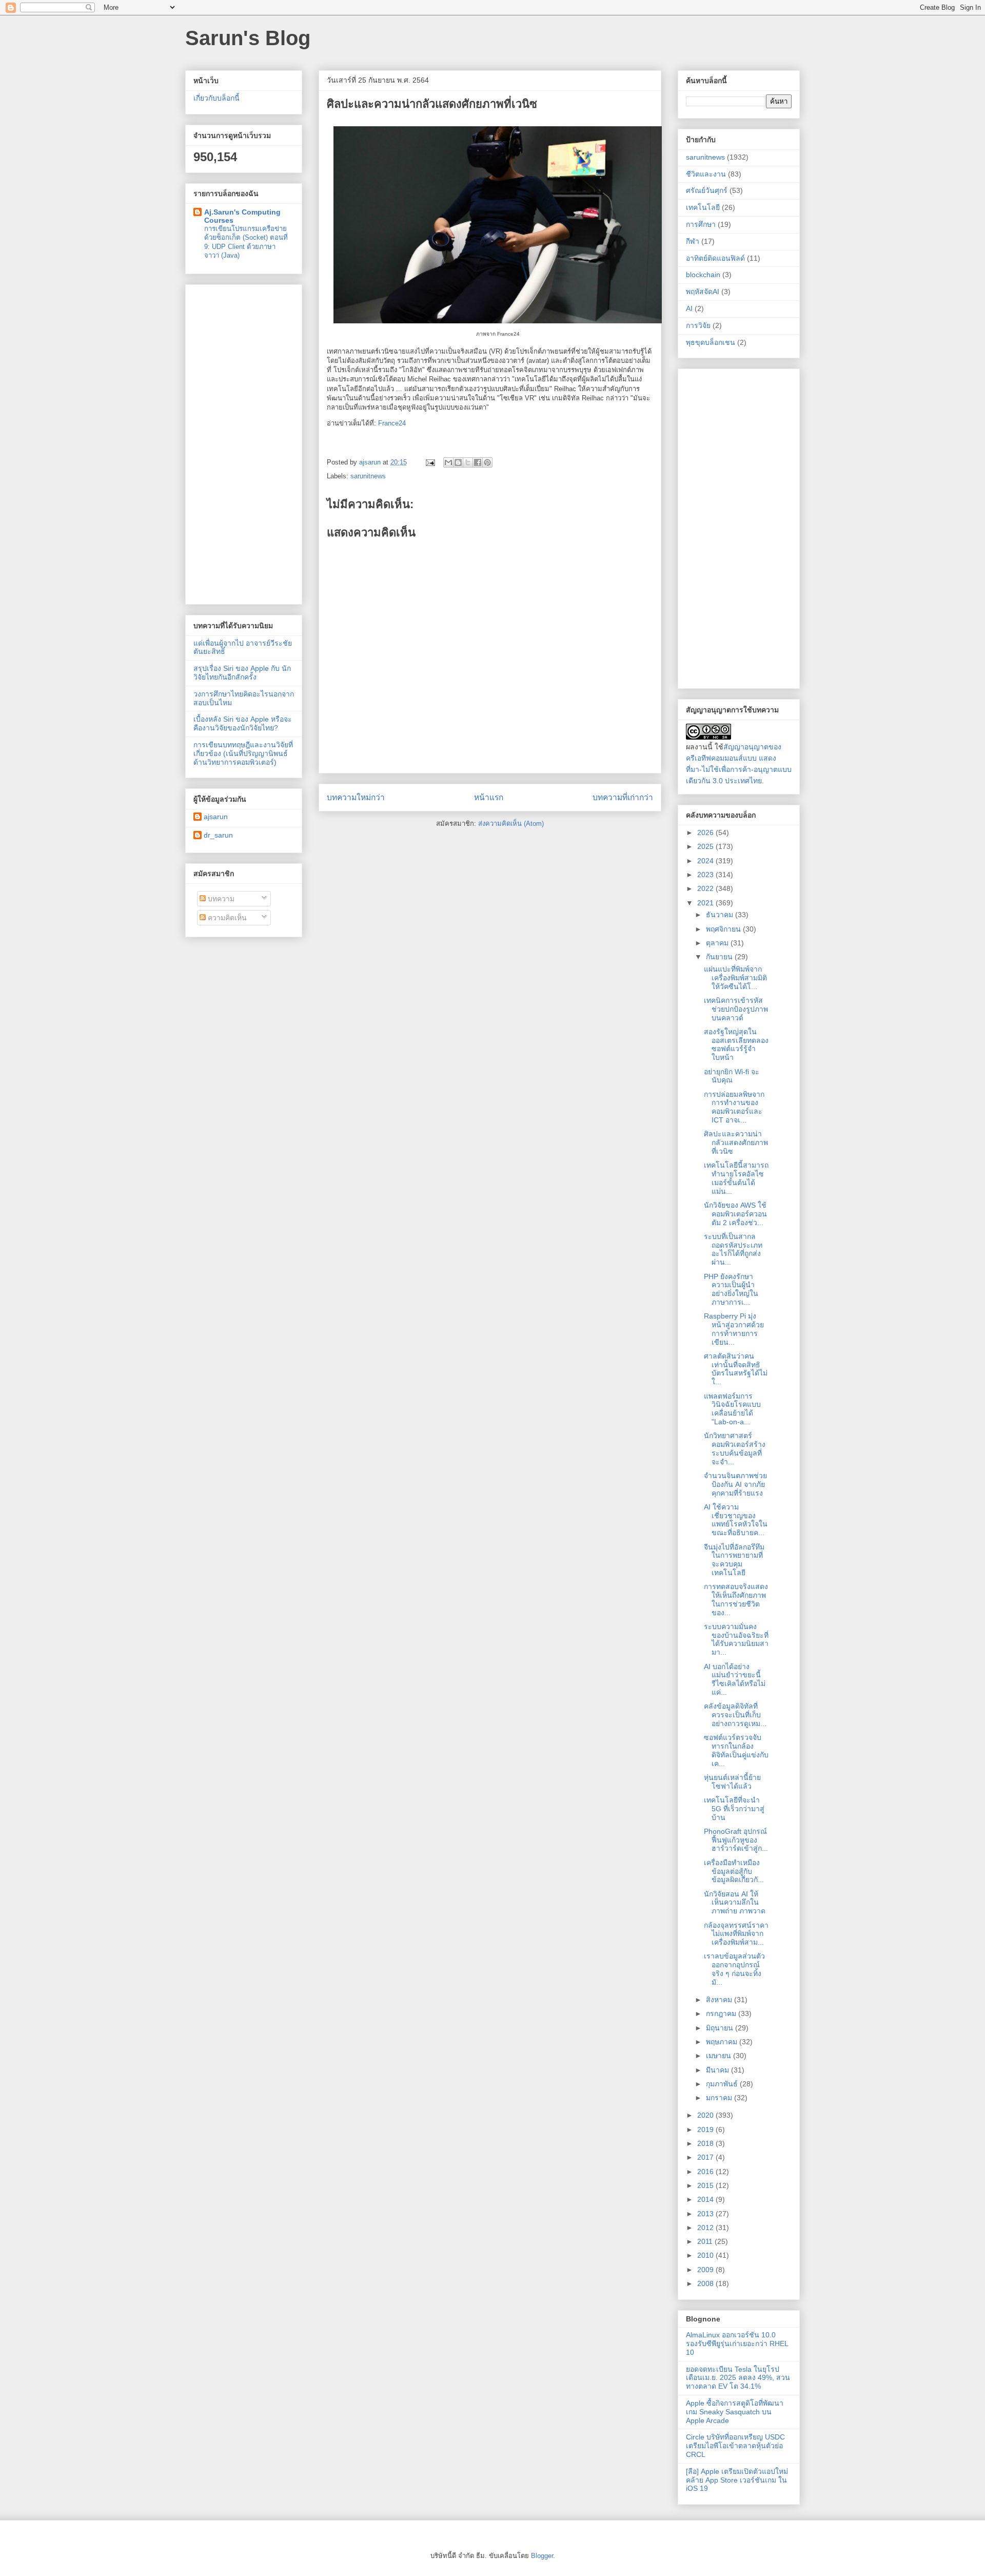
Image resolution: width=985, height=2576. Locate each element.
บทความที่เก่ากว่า (623, 797)
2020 (706, 2115)
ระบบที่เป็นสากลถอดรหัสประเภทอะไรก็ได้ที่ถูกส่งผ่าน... (733, 1249)
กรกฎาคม (722, 2013)
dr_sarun (218, 835)
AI (689, 308)
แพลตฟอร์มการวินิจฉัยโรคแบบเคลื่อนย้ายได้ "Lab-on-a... (732, 1409)
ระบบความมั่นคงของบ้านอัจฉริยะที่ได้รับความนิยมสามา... (736, 1639)
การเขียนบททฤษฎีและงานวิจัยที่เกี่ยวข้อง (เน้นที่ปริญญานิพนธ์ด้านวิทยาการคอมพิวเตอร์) (243, 753)
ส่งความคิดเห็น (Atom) (511, 824)
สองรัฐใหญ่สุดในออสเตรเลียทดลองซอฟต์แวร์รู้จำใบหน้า (736, 1044)
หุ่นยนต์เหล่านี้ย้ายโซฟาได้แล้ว (732, 1782)
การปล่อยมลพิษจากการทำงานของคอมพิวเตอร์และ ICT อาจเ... (734, 1107)
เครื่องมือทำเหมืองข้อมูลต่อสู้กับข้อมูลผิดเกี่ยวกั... (734, 1871)
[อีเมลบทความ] (430, 462)
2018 (706, 2143)
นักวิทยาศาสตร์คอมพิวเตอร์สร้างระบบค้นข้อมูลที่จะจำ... (735, 1448)
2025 (706, 846)
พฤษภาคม (723, 2042)
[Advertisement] (244, 442)
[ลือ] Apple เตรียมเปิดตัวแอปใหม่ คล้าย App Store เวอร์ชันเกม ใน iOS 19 (737, 2480)
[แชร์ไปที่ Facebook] (478, 462)
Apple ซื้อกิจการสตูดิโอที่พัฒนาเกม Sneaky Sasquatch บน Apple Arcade (735, 2412)
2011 (706, 2241)
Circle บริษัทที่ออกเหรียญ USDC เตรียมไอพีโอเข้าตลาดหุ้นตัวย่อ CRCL (735, 2446)
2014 (706, 2199)
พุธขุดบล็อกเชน (711, 342)
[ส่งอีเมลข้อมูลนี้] (448, 462)
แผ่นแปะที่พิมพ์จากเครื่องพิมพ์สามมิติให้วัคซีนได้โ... (735, 978)
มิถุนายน (721, 2028)
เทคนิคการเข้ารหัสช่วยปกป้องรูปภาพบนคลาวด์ (736, 1009)
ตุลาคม (718, 943)
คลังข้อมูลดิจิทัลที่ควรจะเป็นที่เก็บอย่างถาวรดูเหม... (735, 1715)
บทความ (220, 899)
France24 (392, 423)
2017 (706, 2157)
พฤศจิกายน (724, 929)
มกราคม (720, 2098)
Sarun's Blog (248, 38)
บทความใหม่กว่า (356, 797)
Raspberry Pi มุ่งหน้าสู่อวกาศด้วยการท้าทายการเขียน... (734, 1329)
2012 (706, 2228)
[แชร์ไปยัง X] (468, 462)
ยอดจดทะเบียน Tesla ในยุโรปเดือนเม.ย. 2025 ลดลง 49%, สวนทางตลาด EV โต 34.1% (738, 2378)
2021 (706, 903)
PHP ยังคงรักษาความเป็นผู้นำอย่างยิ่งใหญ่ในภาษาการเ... (731, 1289)
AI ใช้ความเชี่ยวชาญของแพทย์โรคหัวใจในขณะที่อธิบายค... (736, 1520)
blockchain (703, 275)
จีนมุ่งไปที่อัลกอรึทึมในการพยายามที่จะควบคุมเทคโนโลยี (734, 1560)
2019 (706, 2129)
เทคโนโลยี (703, 207)
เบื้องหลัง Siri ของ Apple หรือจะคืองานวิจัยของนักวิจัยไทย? (243, 723)
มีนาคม (718, 2070)
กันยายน (720, 957)
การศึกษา (701, 224)
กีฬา (693, 241)
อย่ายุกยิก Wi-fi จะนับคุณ (732, 1076)
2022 (706, 888)
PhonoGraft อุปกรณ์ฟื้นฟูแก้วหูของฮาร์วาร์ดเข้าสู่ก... (736, 1840)
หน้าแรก (489, 797)
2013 (706, 2214)
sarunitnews (368, 476)
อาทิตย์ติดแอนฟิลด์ (715, 258)
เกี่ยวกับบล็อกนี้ (216, 98)
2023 (706, 875)
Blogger (542, 2556)
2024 (706, 861)
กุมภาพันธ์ (723, 2084)
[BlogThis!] (458, 462)
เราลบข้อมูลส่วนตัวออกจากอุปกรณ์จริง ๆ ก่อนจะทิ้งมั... (734, 1969)
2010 (706, 2255)
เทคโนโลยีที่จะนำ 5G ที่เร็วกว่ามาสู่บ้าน (734, 1809)
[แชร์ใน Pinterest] (487, 462)
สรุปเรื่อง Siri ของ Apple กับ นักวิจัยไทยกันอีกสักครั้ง (242, 673)
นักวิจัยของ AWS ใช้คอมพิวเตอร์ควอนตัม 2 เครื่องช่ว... (735, 1214)
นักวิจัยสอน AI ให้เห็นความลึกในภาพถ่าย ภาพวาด (735, 1903)
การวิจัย (698, 325)
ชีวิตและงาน (706, 174)
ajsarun (216, 817)
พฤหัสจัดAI (703, 292)
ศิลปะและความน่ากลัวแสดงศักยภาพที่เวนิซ (736, 1142)
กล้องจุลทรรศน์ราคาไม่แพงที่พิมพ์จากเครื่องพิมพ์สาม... (736, 1934)
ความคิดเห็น (226, 918)
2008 (706, 2283)
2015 (706, 2185)
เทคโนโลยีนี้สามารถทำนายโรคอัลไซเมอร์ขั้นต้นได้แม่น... (736, 1178)
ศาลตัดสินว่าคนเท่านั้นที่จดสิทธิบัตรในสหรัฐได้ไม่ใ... (736, 1369)
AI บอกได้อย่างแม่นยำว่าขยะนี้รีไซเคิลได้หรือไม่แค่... (735, 1679)
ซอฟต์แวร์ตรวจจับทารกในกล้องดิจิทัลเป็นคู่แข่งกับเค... (736, 1750)
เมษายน (720, 2056)
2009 (706, 2270)
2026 (706, 832)
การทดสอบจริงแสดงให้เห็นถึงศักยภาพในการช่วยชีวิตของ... (736, 1599)
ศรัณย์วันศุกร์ (707, 190)
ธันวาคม (721, 915)
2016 (706, 2172)
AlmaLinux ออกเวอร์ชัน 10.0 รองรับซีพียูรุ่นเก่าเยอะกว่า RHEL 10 (737, 2343)
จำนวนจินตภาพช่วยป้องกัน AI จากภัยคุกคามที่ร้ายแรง (735, 1484)
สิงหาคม (720, 2000)
